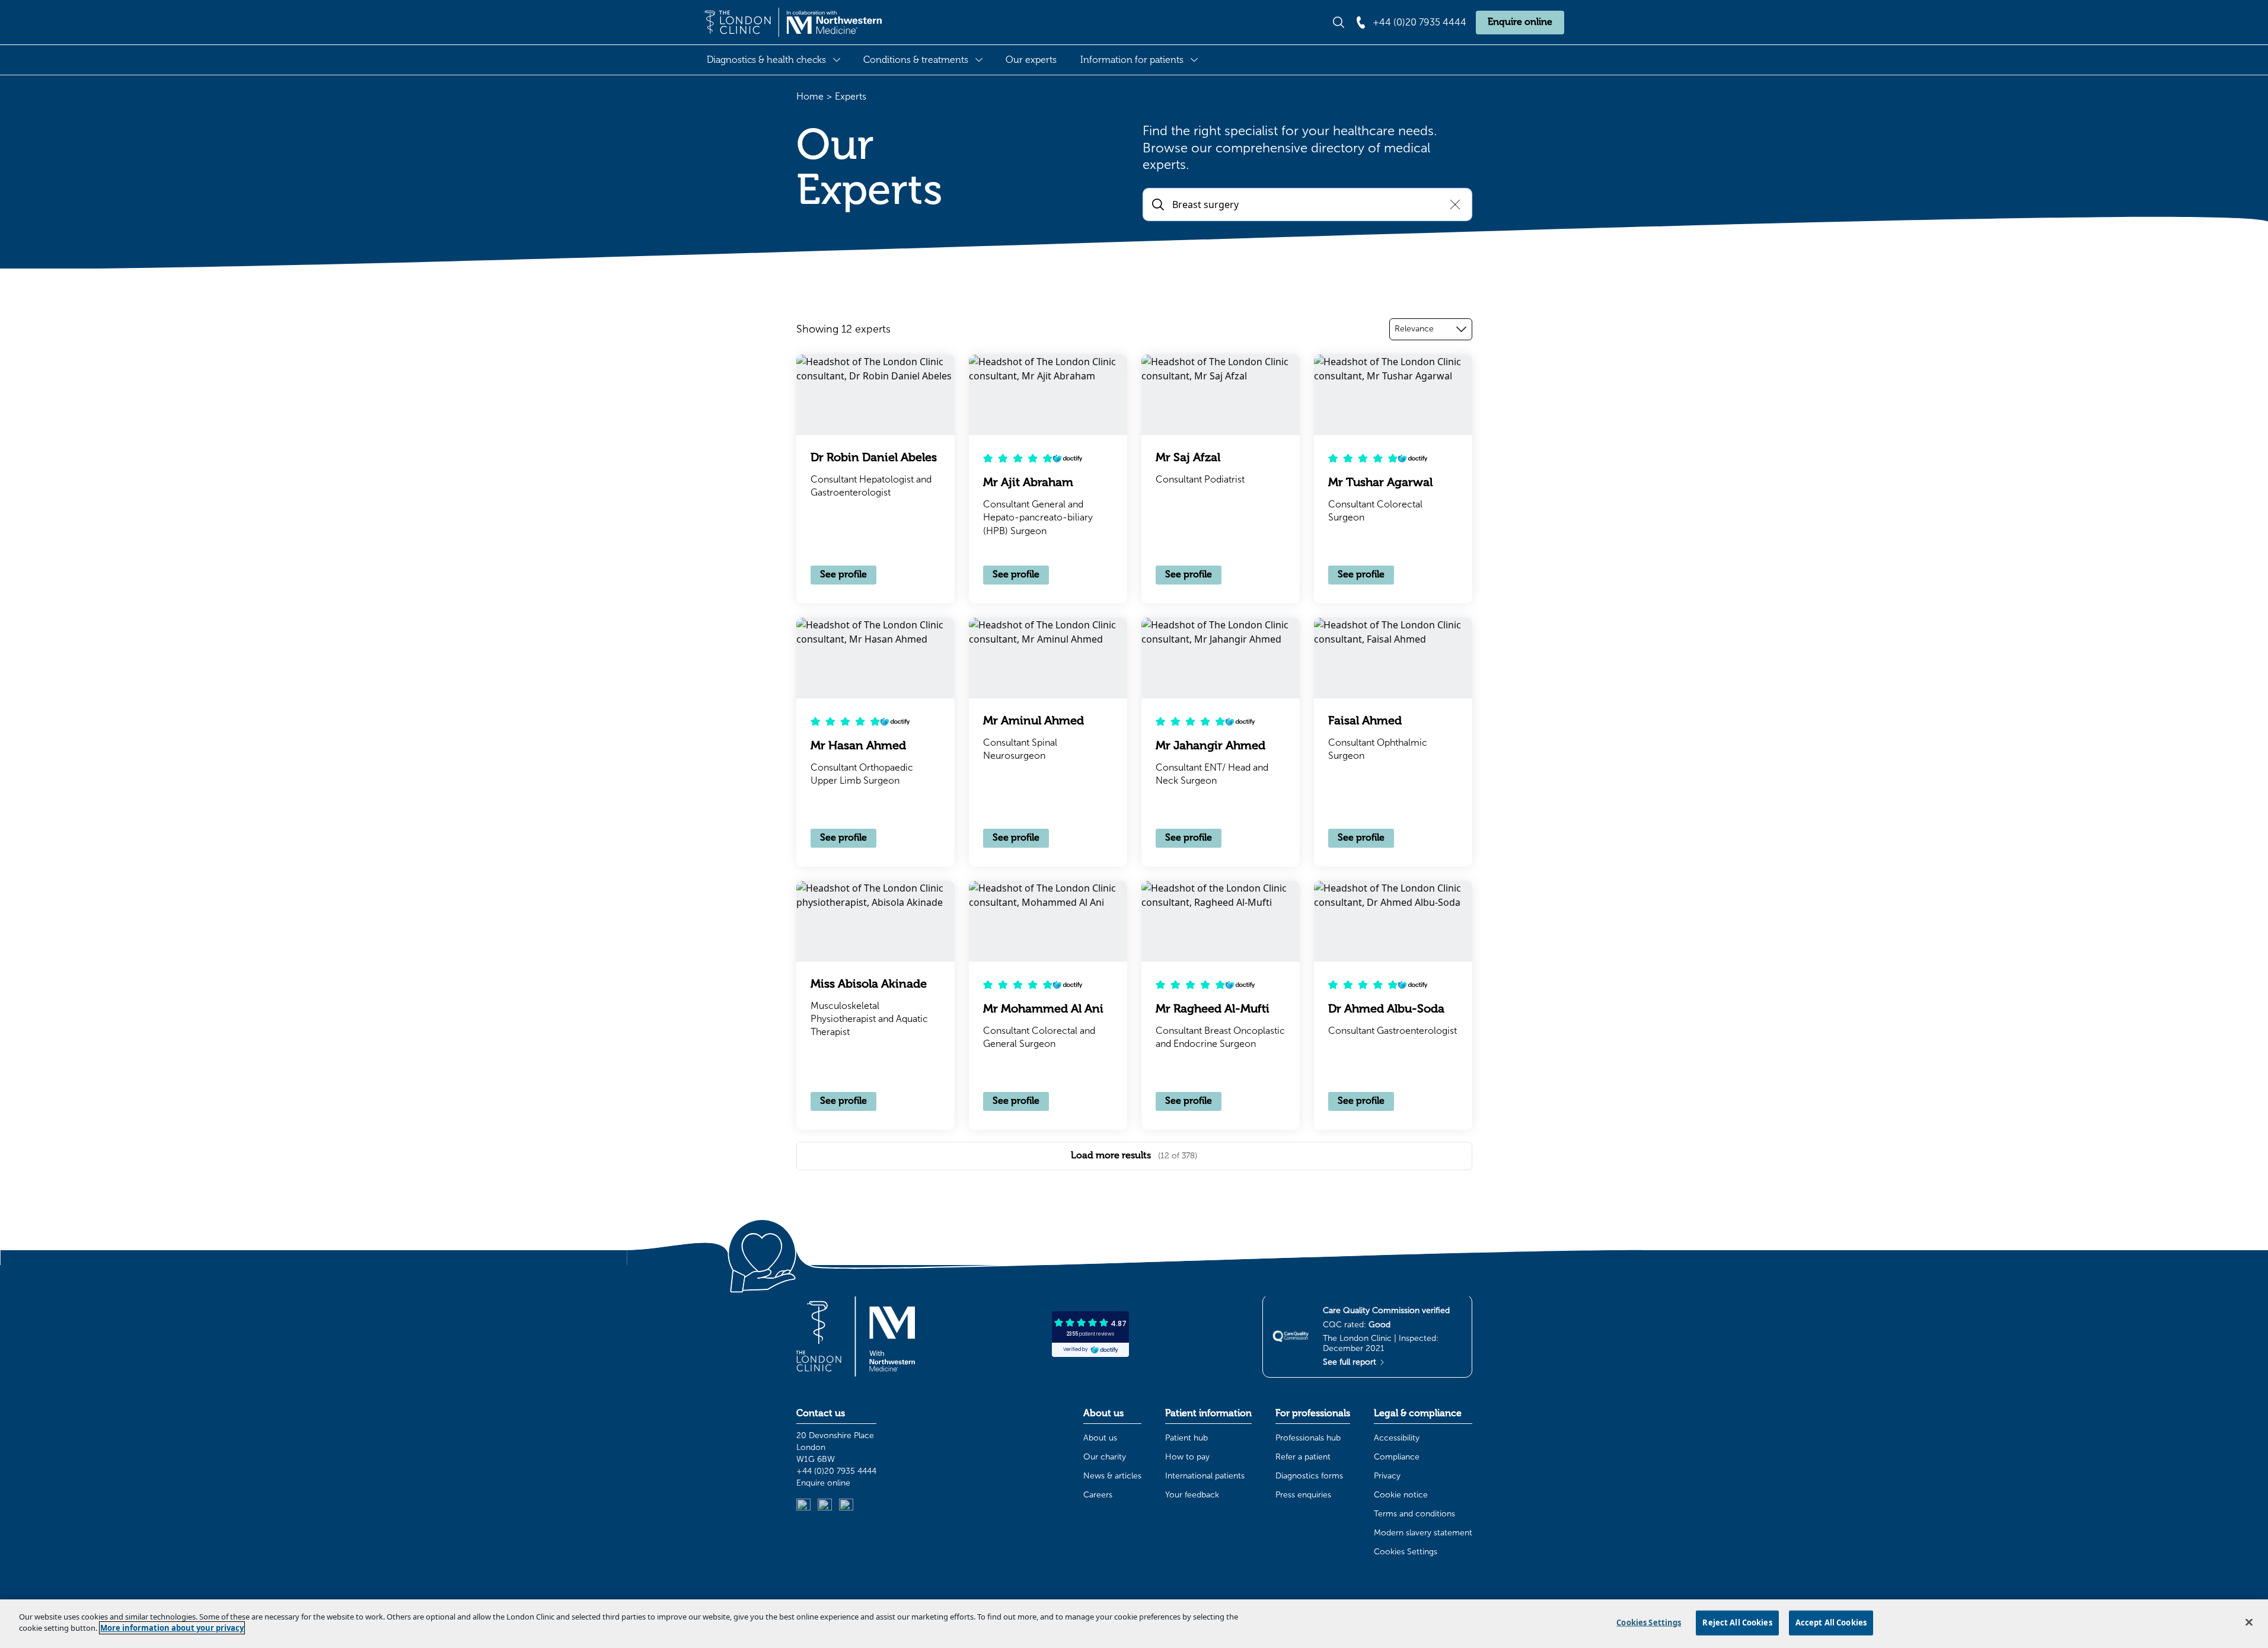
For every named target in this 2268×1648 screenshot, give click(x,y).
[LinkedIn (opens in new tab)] (803, 1506)
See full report (1351, 1362)
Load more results (1134, 1155)
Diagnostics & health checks (766, 60)
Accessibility (1397, 1438)
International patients (1205, 1476)
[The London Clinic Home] (793, 23)
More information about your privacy (172, 1628)
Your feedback (1192, 1495)
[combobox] (1431, 329)
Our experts (1031, 60)
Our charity (1105, 1457)
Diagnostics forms (1309, 1476)
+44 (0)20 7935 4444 (836, 1471)
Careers (1098, 1495)
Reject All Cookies (1737, 1623)
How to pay (1187, 1457)
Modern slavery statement (1423, 1533)
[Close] (2249, 1622)
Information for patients (1132, 60)
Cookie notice (1401, 1495)
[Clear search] (1455, 205)
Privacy (1387, 1476)
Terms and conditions (1414, 1514)
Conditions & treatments (916, 60)
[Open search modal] (1339, 22)
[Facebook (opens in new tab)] (846, 1506)
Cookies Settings (1406, 1552)
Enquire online (1520, 22)
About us (1100, 1438)
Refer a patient (1303, 1457)
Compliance (1397, 1457)
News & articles (1112, 1476)
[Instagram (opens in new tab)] (825, 1506)
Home (810, 96)
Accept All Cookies (1831, 1623)
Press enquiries (1303, 1495)
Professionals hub (1308, 1438)
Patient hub (1186, 1438)
